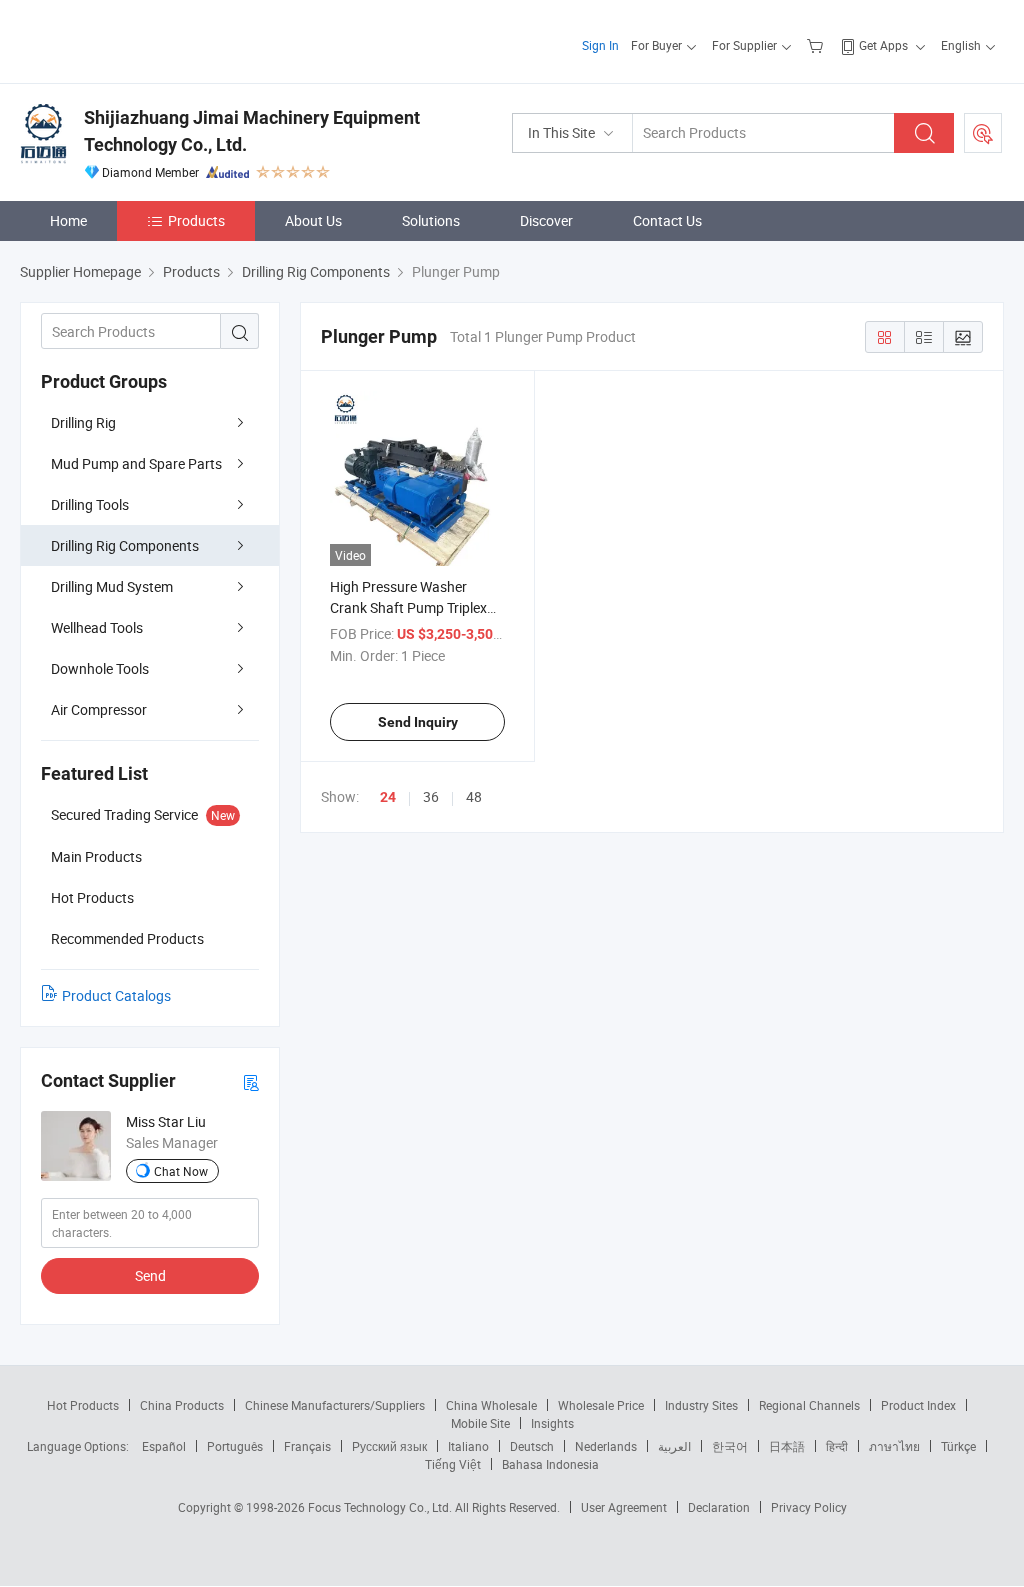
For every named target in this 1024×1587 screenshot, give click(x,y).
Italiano (468, 1446)
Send (150, 1275)
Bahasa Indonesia (550, 1464)
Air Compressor (99, 709)
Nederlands (606, 1446)
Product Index (918, 1405)
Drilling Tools (90, 504)
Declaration (719, 1507)
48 (474, 796)
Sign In (600, 45)
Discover (546, 220)
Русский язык (389, 1446)
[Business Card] (251, 1081)
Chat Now (181, 1171)
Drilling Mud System (112, 586)
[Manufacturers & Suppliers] (148, 39)
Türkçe (958, 1446)
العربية (674, 1446)
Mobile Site (480, 1423)
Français (307, 1446)
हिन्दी (837, 1446)
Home (68, 220)
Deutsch (532, 1446)
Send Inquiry (418, 722)
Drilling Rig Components (125, 545)
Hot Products (83, 1405)
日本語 (787, 1446)
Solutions (431, 220)
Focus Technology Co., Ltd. (381, 1507)
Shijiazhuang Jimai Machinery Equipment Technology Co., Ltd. (252, 131)
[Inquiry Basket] (817, 45)
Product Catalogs (116, 995)
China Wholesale (491, 1405)
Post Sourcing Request (983, 133)
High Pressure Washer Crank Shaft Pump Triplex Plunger (408, 607)
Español (164, 1446)
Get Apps (883, 45)
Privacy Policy (809, 1507)
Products (196, 220)
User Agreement (624, 1507)
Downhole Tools (100, 668)
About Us (313, 220)
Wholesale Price (601, 1405)
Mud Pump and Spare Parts (136, 463)
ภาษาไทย (894, 1446)
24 (388, 797)
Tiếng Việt (453, 1464)
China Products (182, 1405)
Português (235, 1446)
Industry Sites (701, 1405)
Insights (552, 1423)
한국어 (730, 1446)
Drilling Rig (83, 422)
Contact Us (667, 220)
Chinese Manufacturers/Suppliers (335, 1405)
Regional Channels (809, 1405)
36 (431, 796)
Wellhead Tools (97, 627)
